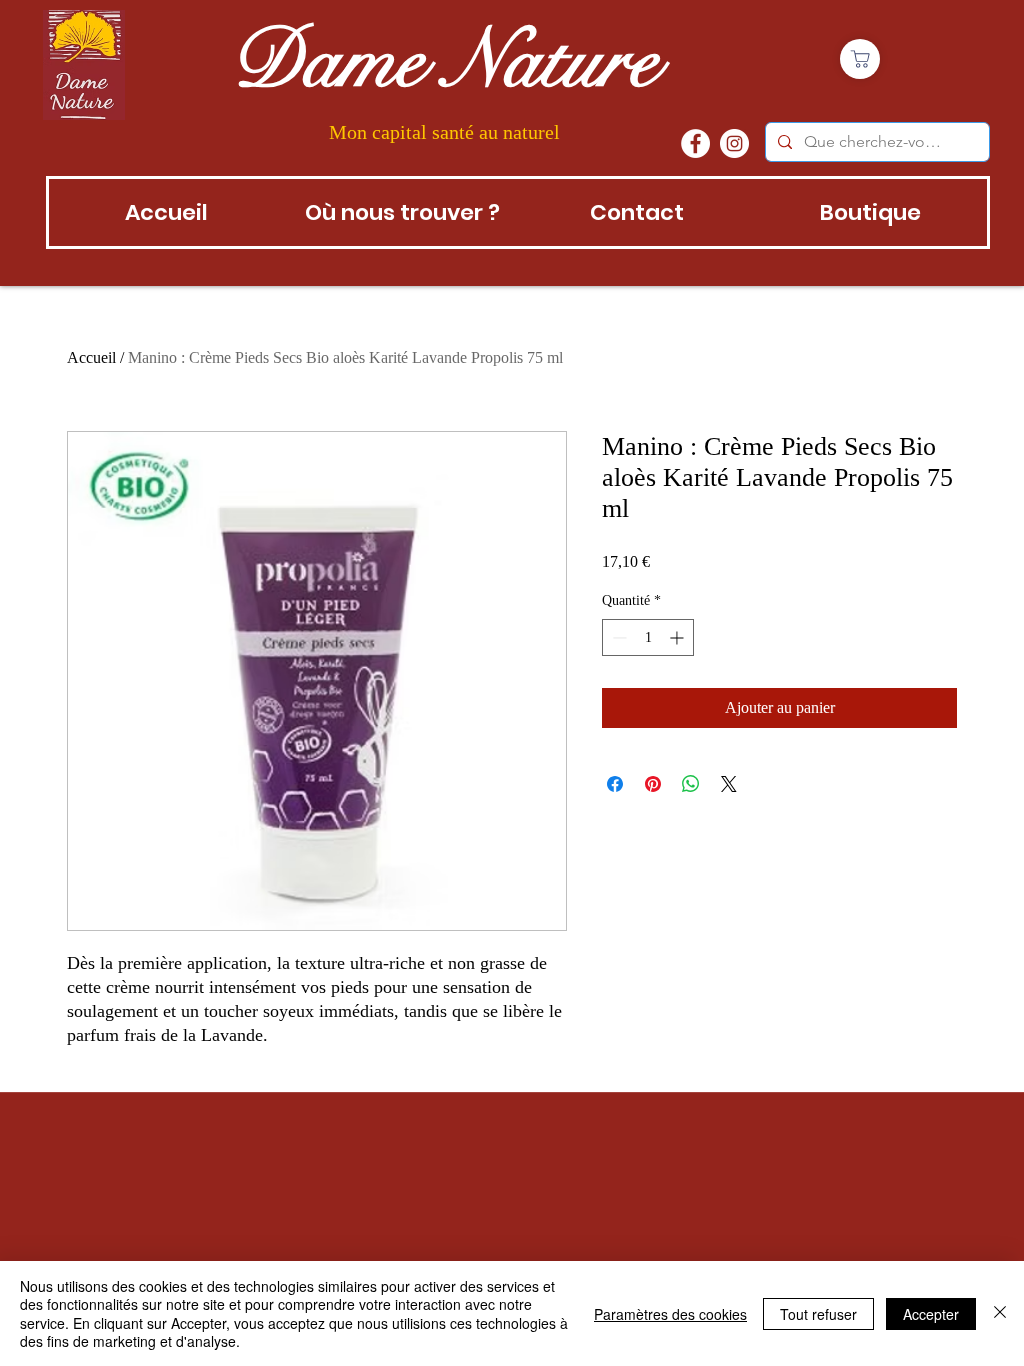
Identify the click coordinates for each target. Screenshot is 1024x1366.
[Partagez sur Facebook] (615, 784)
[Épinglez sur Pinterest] (653, 784)
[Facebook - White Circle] (695, 143)
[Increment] (678, 637)
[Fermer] (1000, 1313)
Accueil (91, 357)
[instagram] (734, 143)
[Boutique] (860, 59)
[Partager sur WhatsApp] (691, 784)
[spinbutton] (648, 637)
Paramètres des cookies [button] (670, 1314)
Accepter (931, 1314)
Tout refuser (818, 1314)
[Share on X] (729, 784)
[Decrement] (617, 637)
